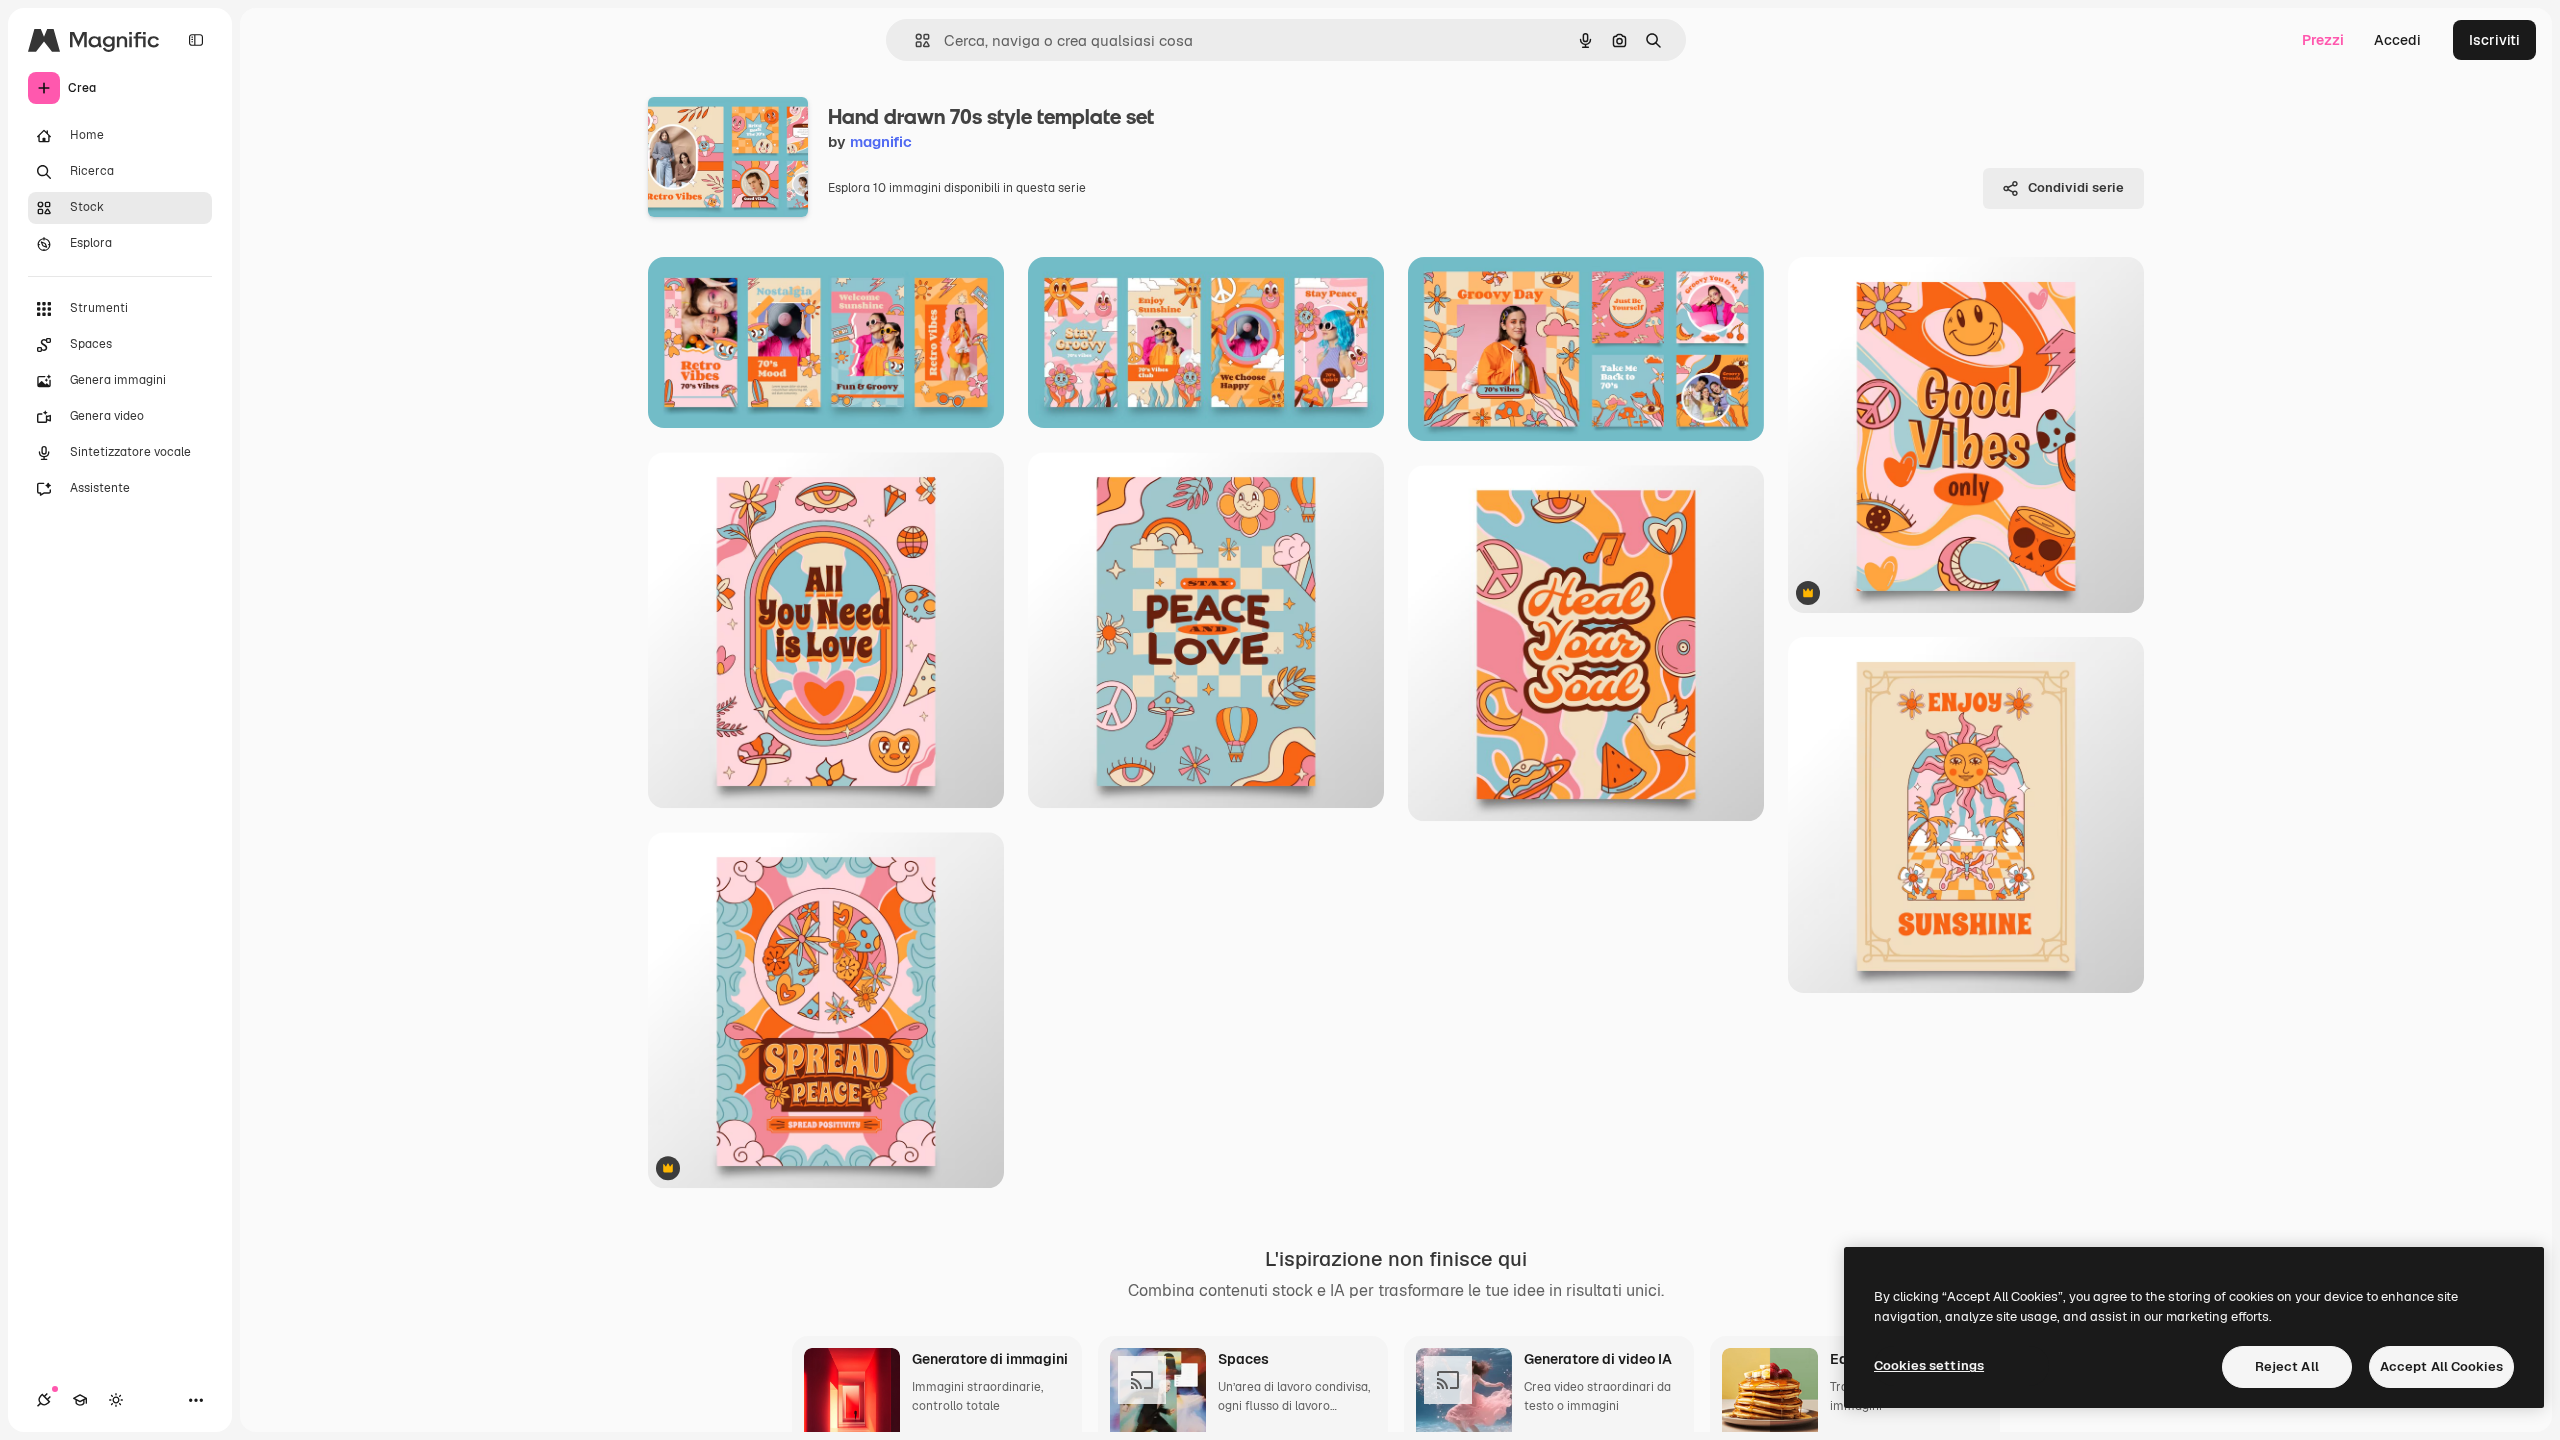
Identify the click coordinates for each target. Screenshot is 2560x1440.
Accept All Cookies (2441, 1366)
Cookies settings (1929, 1365)
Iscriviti (2494, 40)
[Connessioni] (44, 1400)
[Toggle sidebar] (196, 40)
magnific (881, 141)
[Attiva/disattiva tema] (116, 1400)
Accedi (2397, 40)
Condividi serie (2076, 187)
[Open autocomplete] (914, 40)
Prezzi (2323, 40)
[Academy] (80, 1400)
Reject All (2287, 1366)
